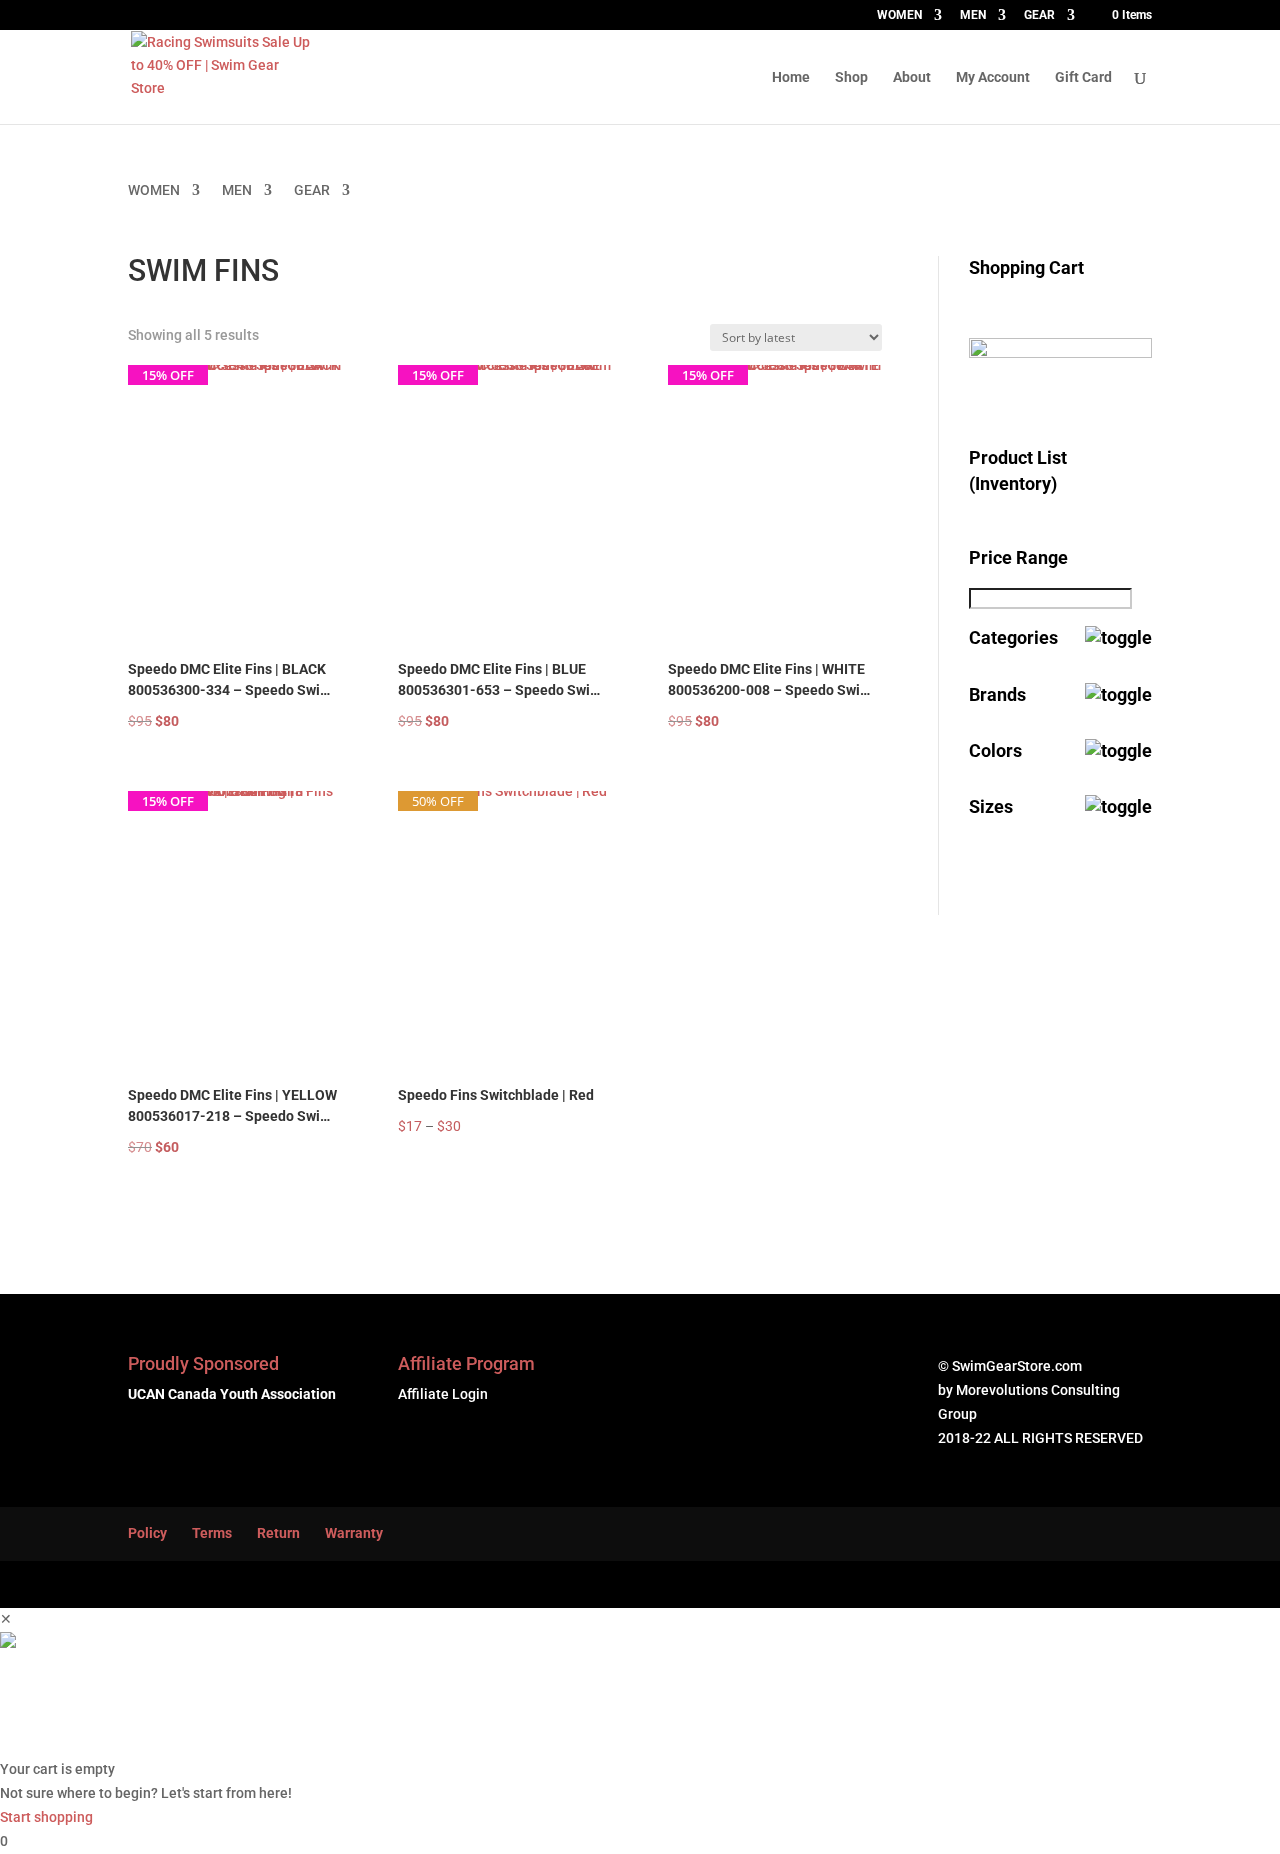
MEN (973, 15)
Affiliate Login (443, 1394)
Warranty (354, 1533)
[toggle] (1118, 637)
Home (791, 77)
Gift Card (1083, 77)
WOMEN (899, 15)
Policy (147, 1533)
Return (278, 1533)
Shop (851, 77)
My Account (993, 77)
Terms (212, 1533)
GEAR (1039, 15)
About (912, 77)
